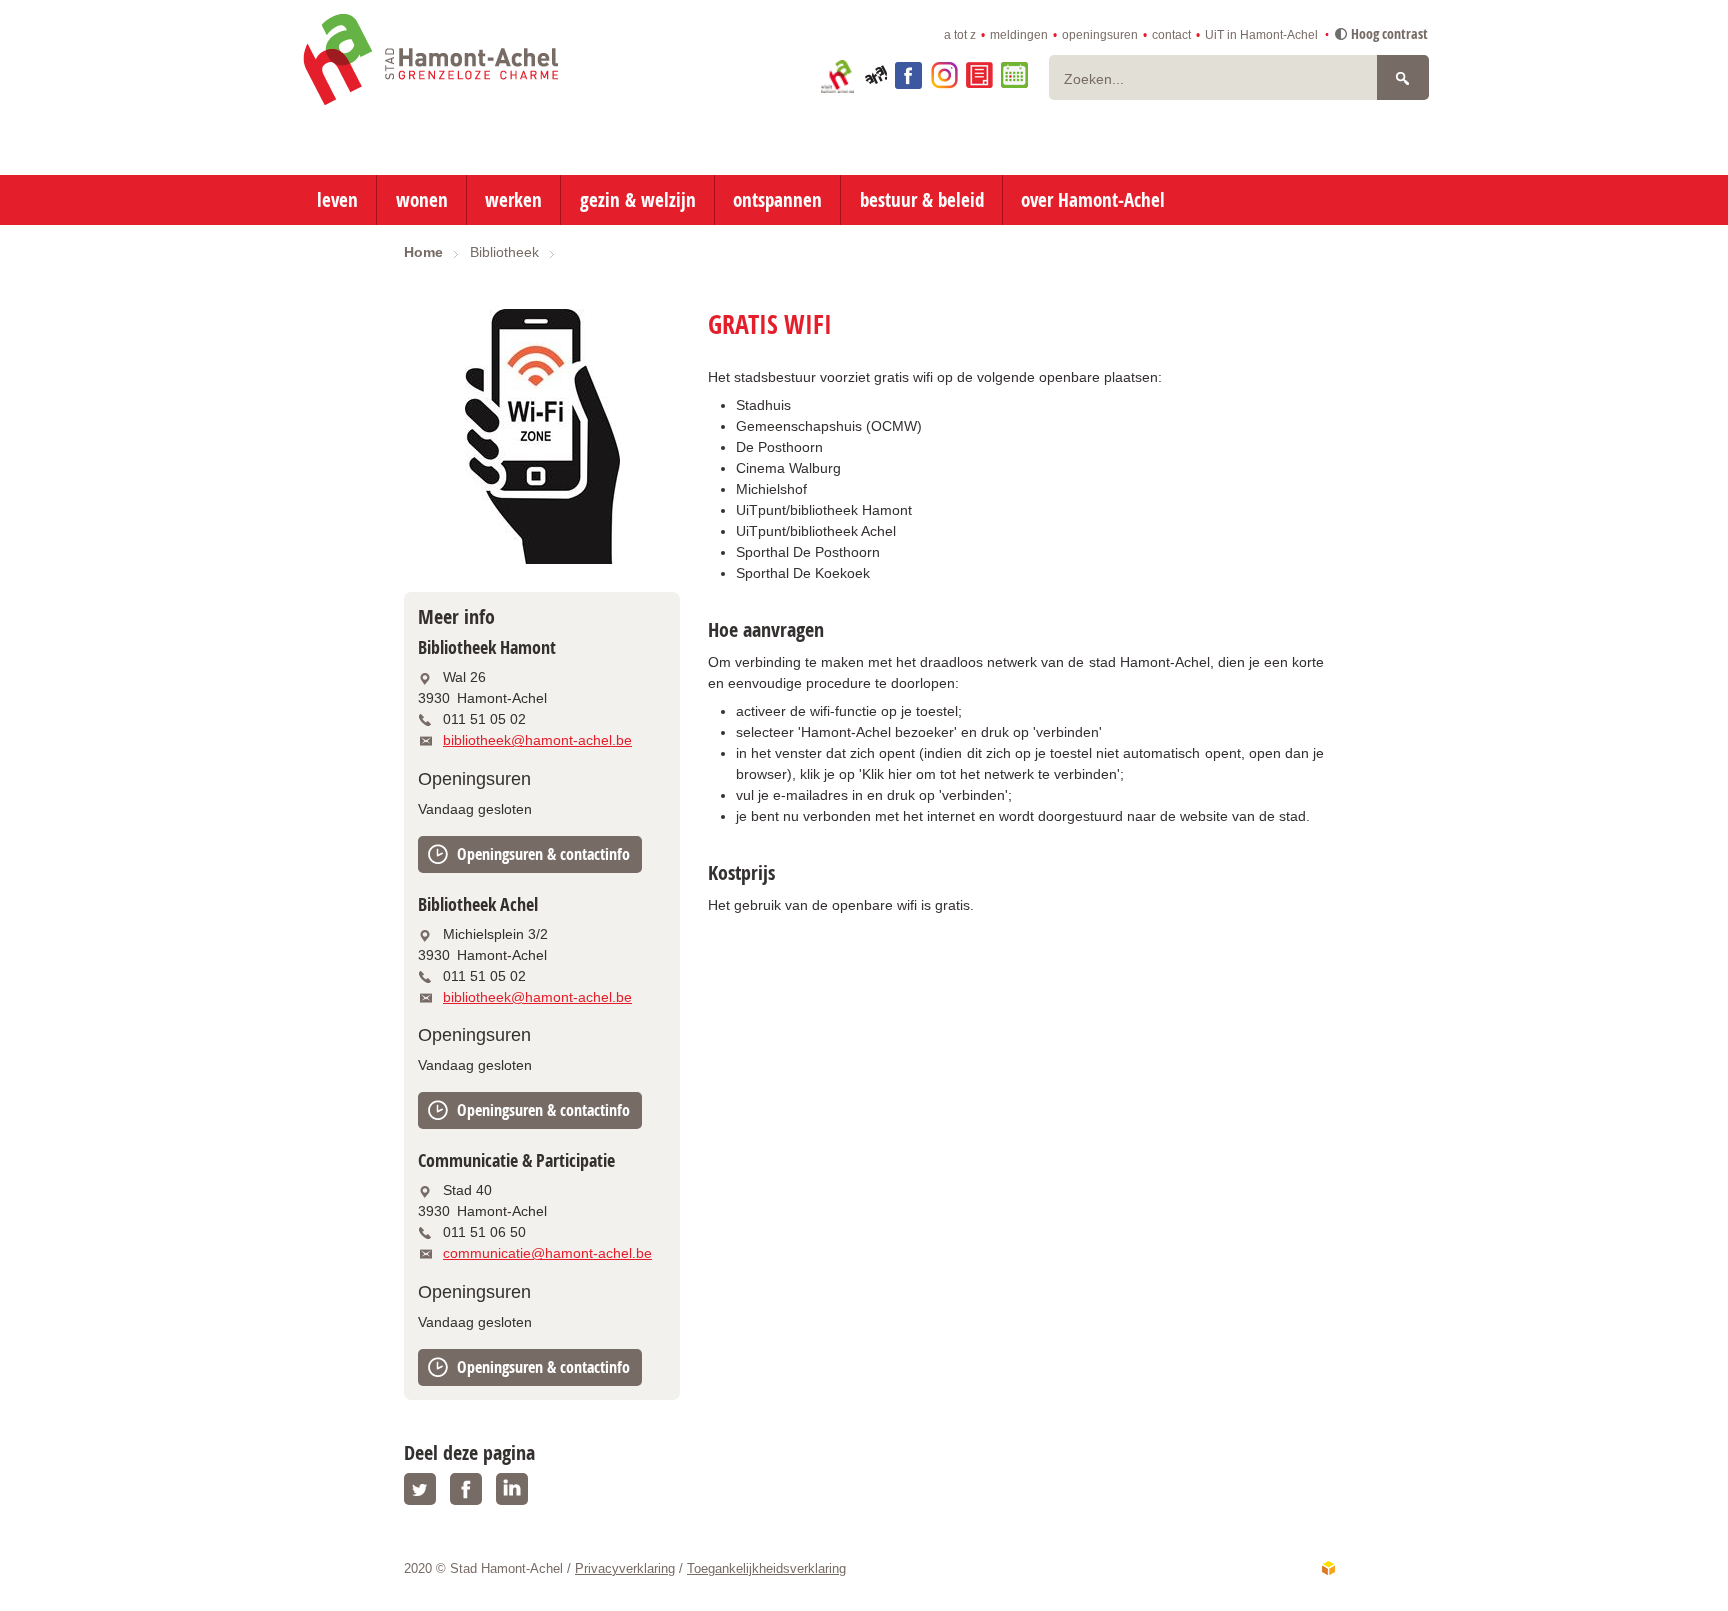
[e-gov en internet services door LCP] (1328, 1568)
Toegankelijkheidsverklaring (766, 1568)
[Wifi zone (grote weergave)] (542, 436)
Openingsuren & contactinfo (543, 854)
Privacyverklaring (625, 1568)
